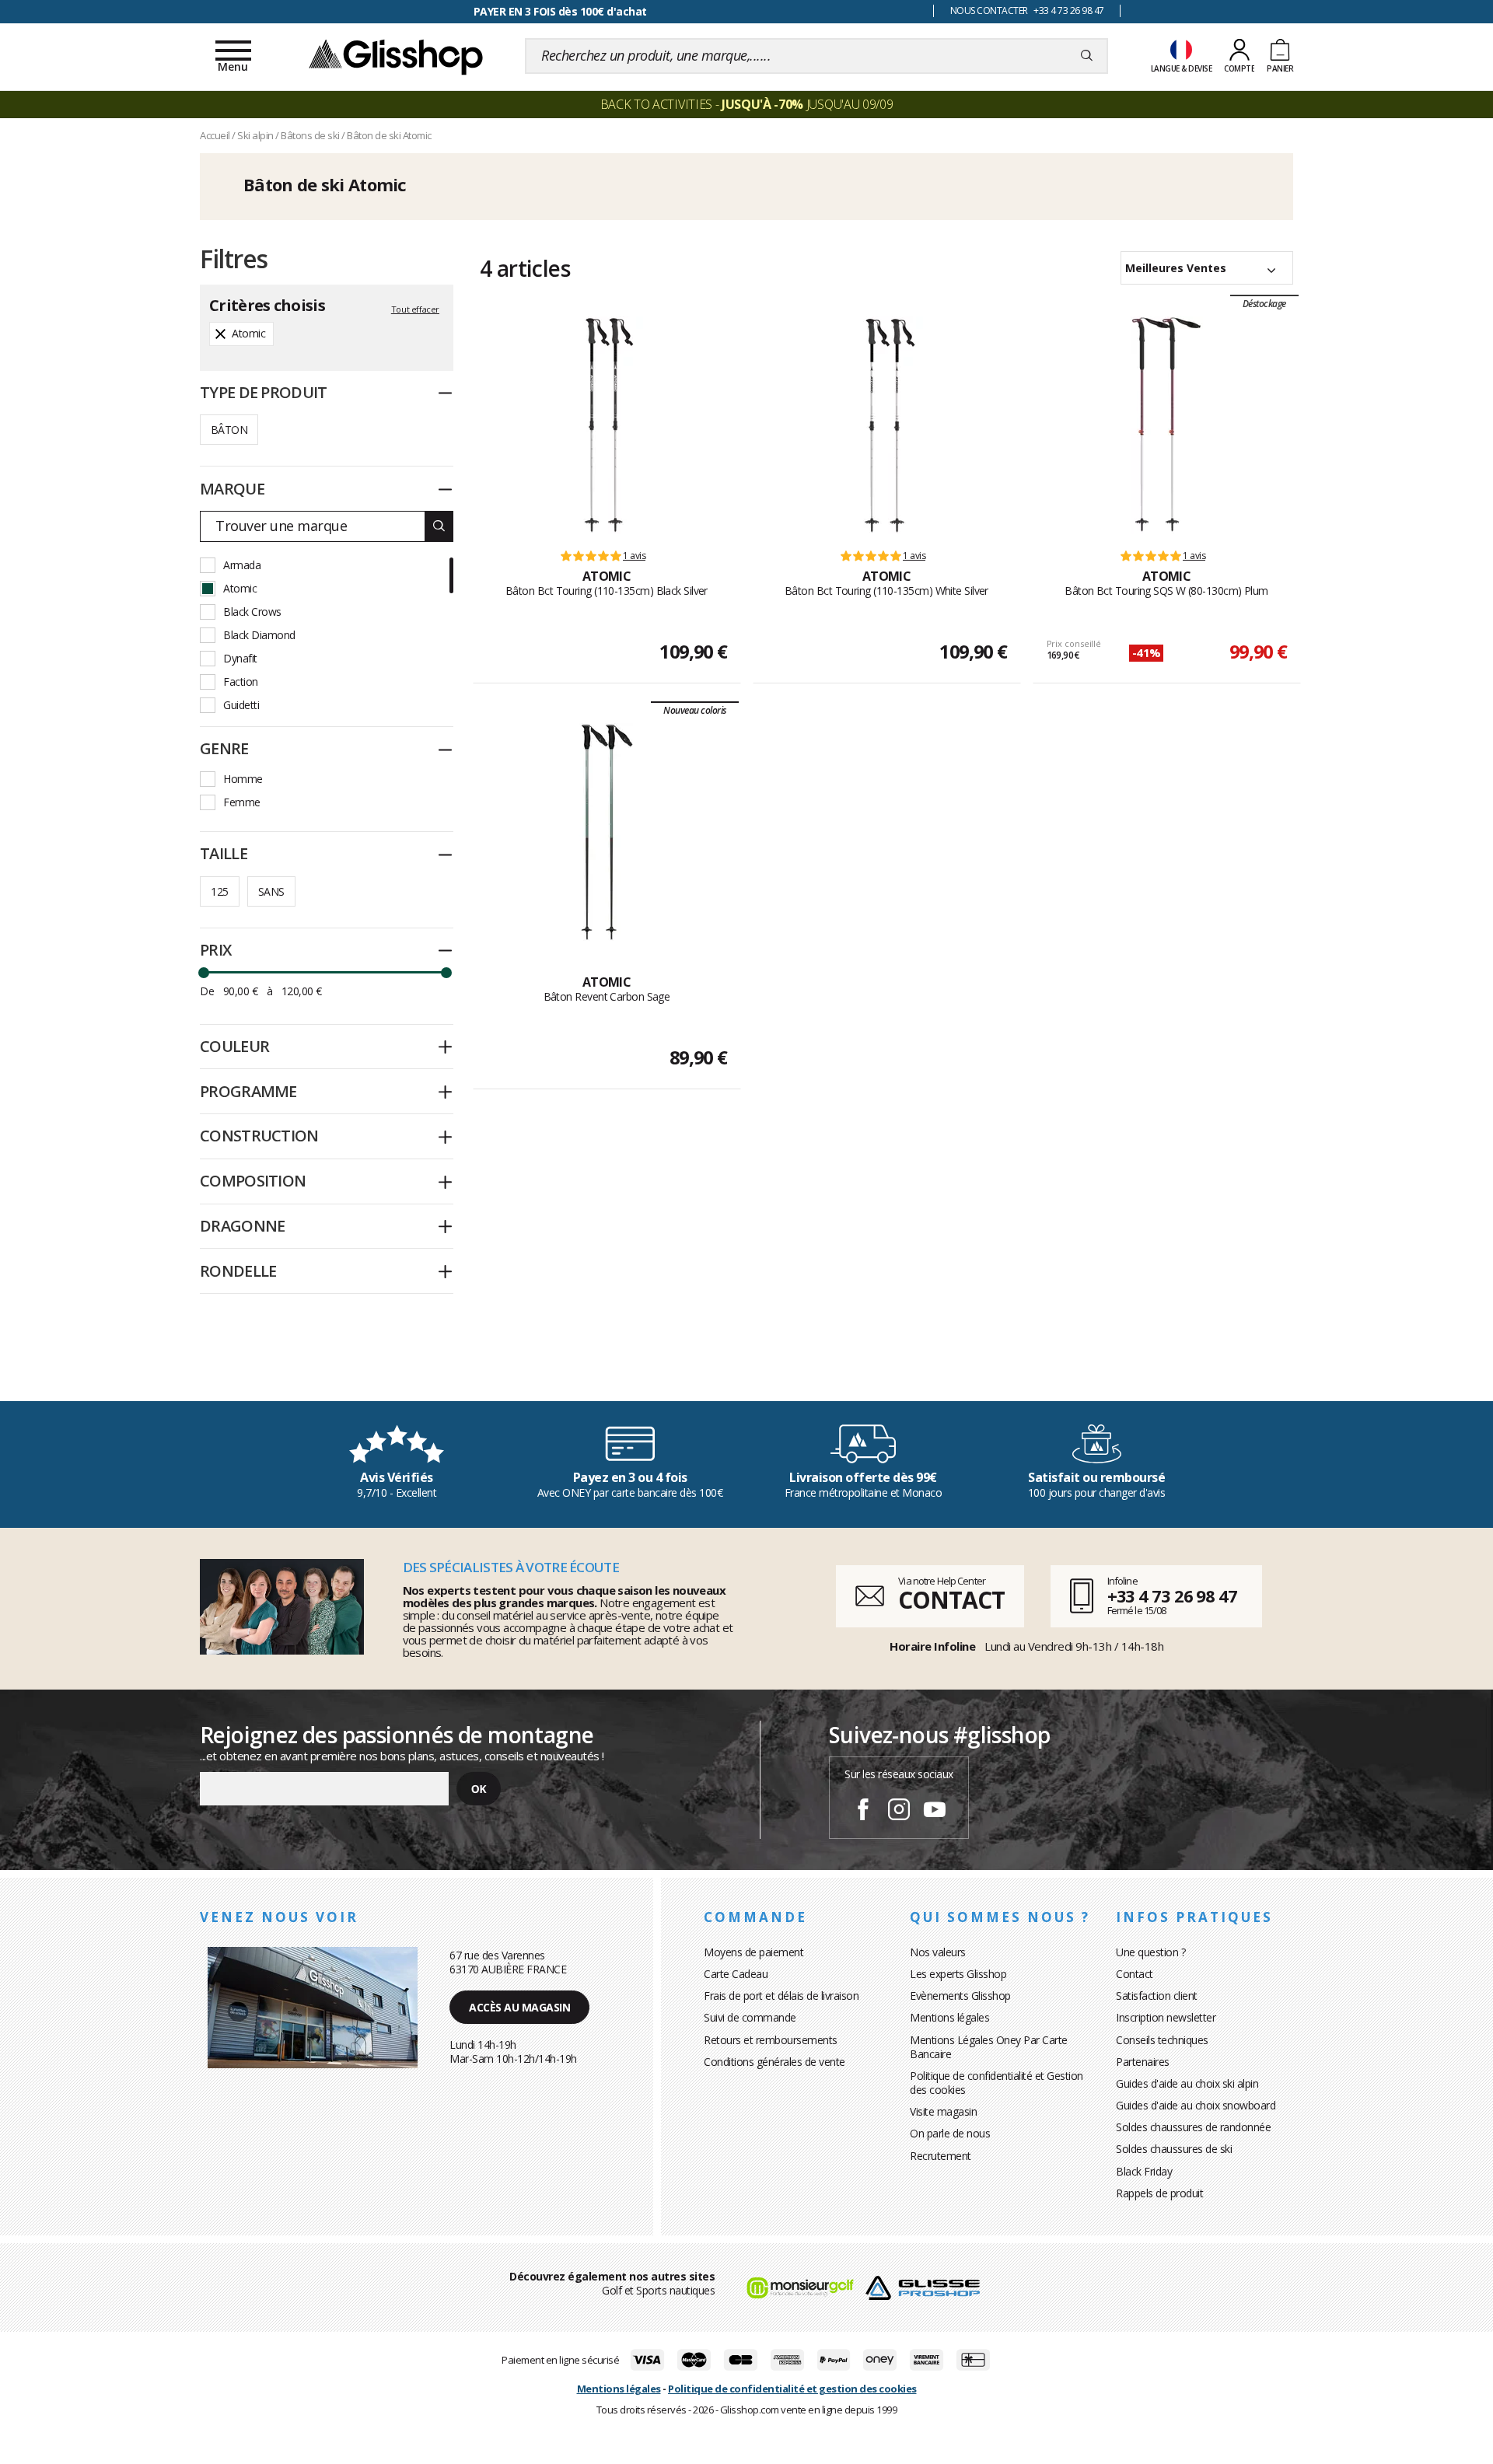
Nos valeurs (938, 1952)
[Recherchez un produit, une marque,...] (1087, 56)
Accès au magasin (519, 2007)
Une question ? (1150, 1952)
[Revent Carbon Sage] (607, 832)
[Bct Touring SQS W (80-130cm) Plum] (1167, 425)
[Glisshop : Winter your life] (396, 56)
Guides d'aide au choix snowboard (1196, 2105)
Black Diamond (259, 635)
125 (219, 891)
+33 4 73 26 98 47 (1172, 1595)
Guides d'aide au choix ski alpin (1187, 2083)
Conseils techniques (1162, 2040)
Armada (242, 565)
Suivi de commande (750, 2017)
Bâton (229, 430)
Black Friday (1144, 2171)
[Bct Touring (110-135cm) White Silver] (887, 425)
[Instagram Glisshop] (899, 1812)
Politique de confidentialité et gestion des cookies (792, 2389)
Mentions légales (949, 2017)
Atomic (240, 588)
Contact (1135, 1974)
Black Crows (252, 612)
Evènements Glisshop (960, 1996)
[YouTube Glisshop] (935, 1812)
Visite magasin (943, 2111)
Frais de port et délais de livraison (781, 1996)
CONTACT (951, 1600)
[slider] (204, 973)
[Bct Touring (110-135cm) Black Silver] (607, 425)
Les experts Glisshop (958, 1974)
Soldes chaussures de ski (1174, 2149)
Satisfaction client (1157, 1996)
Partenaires (1143, 2062)
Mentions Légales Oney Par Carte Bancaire (989, 2047)
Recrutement (941, 2156)
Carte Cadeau (736, 1974)
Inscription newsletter (1166, 2017)
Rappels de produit (1159, 2193)
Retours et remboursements (771, 2040)
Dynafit (240, 658)
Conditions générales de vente (774, 2062)
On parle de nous (950, 2133)
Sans (271, 891)
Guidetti (241, 705)
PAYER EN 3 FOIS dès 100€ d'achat (560, 11)
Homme (243, 779)
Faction (241, 682)
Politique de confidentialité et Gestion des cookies (996, 2083)
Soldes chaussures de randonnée (1193, 2127)
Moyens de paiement (753, 1952)
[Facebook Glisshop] (863, 1812)
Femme (242, 802)
